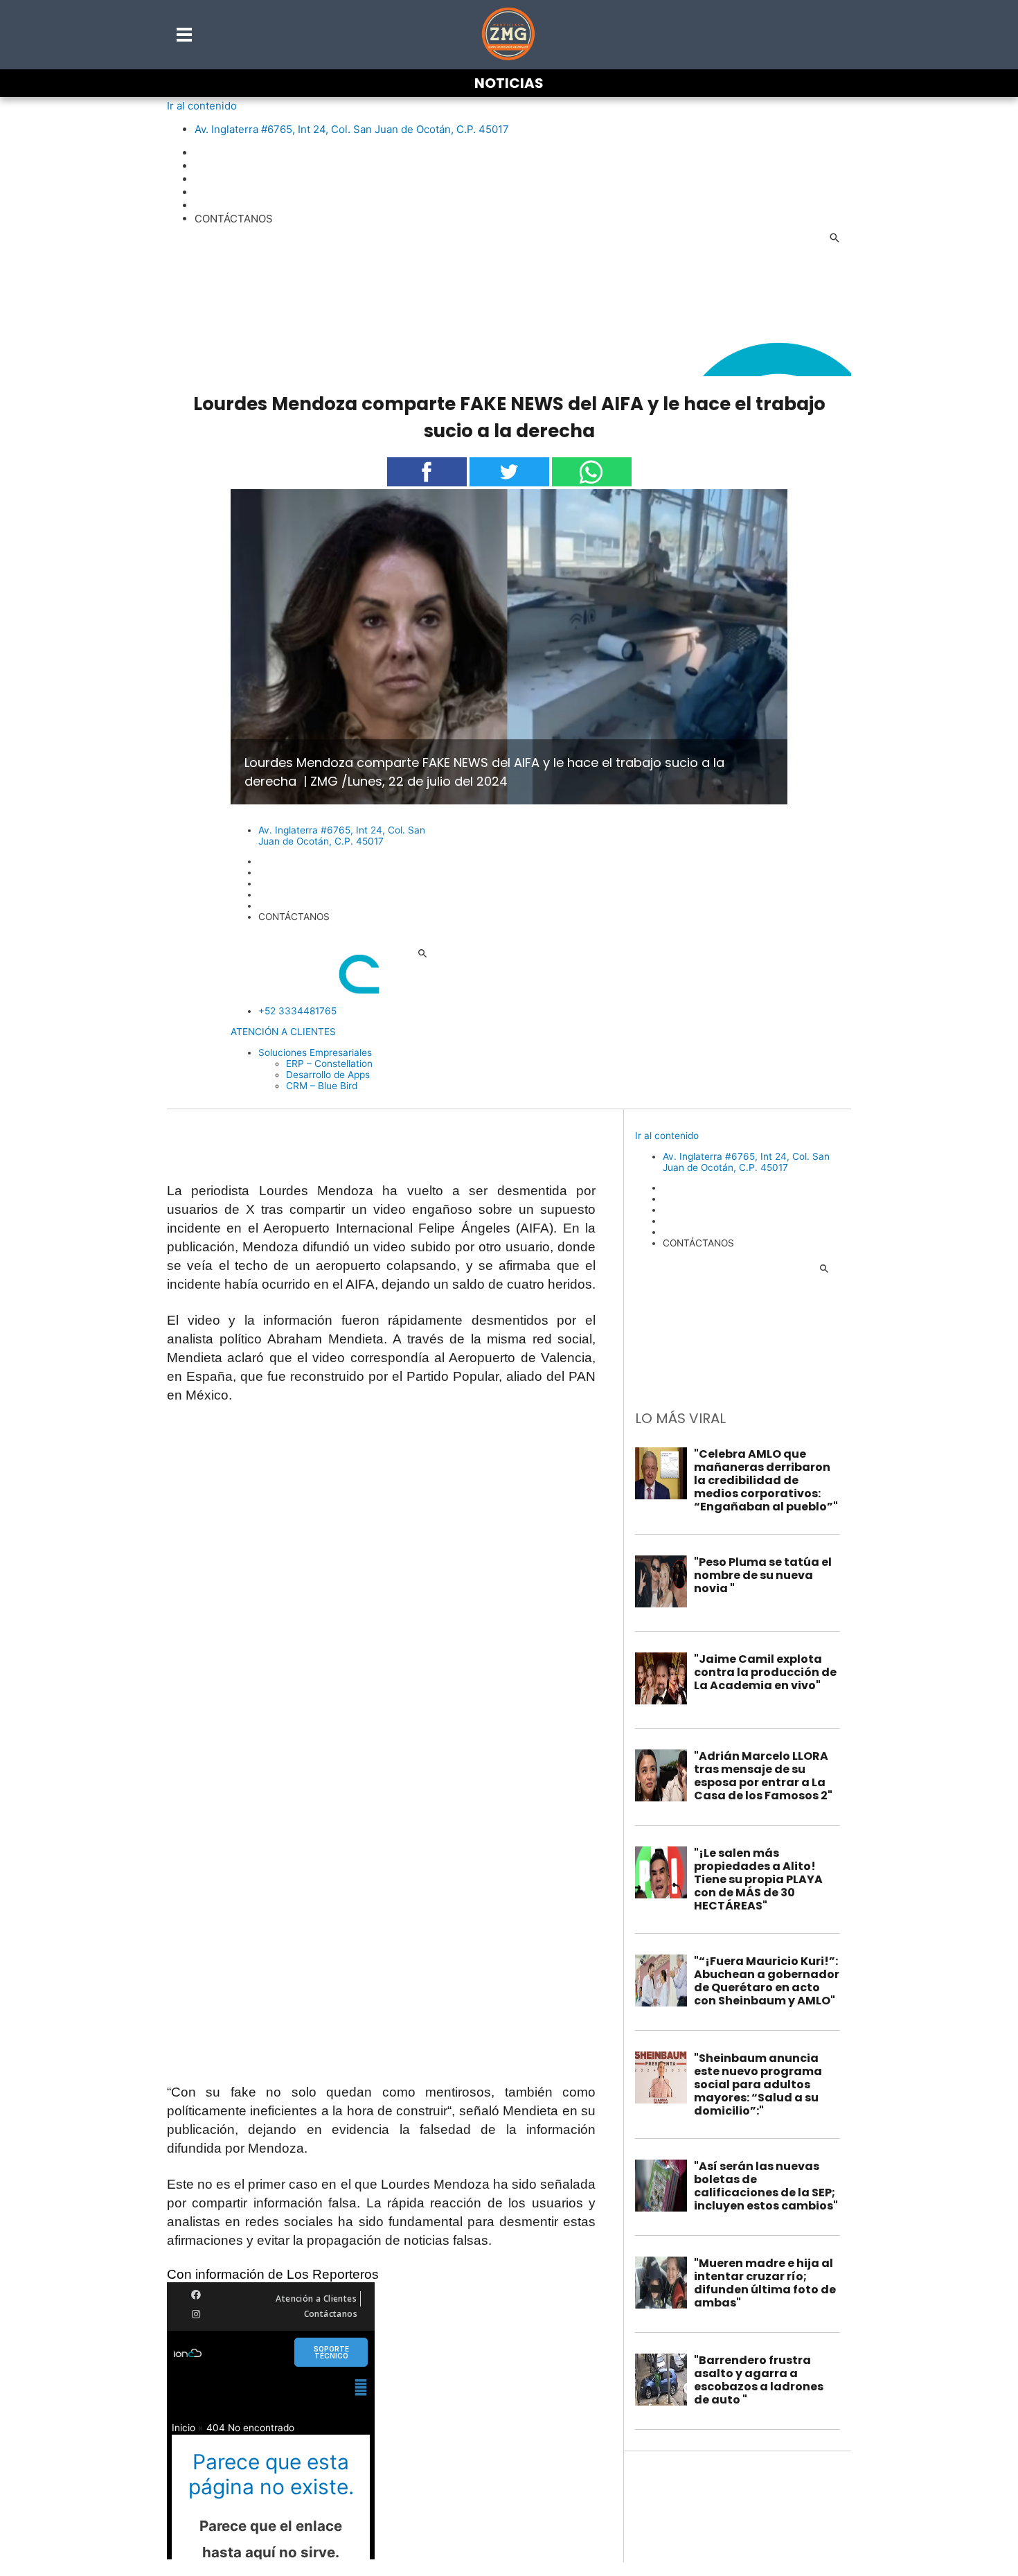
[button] (185, 35)
